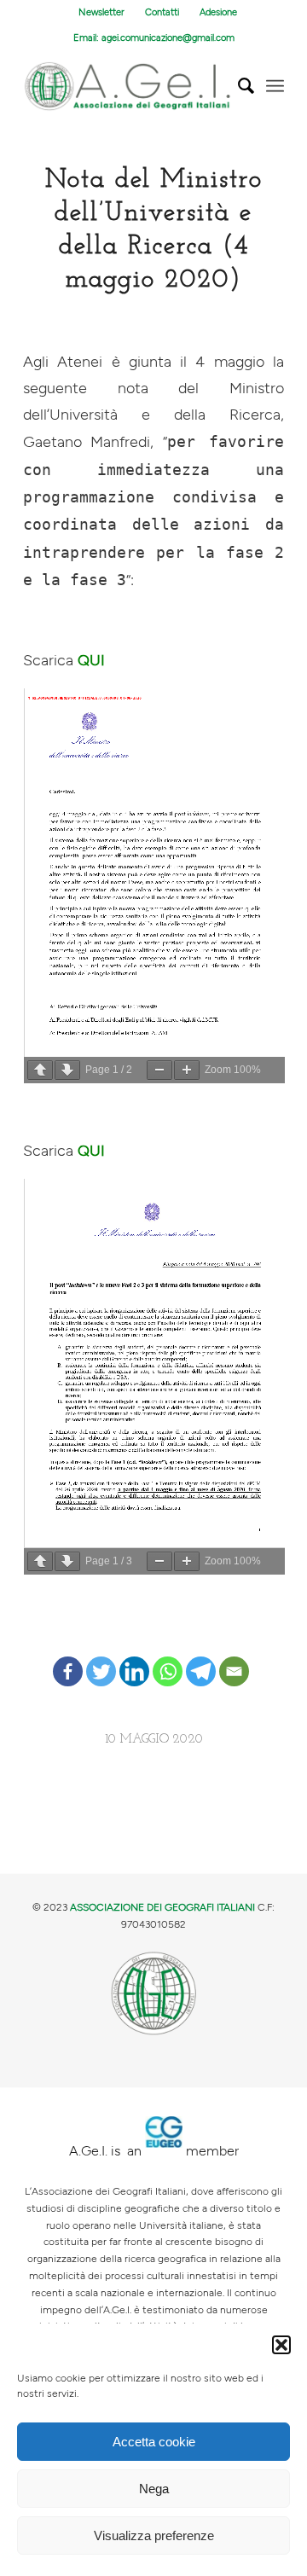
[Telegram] (201, 1658)
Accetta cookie (154, 2442)
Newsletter (101, 12)
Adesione (218, 12)
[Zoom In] (187, 1070)
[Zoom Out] (159, 1070)
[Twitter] (101, 1658)
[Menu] (275, 86)
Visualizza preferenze (154, 2535)
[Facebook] (68, 1658)
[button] (281, 2345)
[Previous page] (40, 1070)
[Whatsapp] (168, 1658)
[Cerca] (237, 86)
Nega (154, 2489)
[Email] (234, 1658)
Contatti (162, 12)
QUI (91, 661)
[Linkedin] (134, 1658)
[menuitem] (102, 13)
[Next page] (67, 1070)
